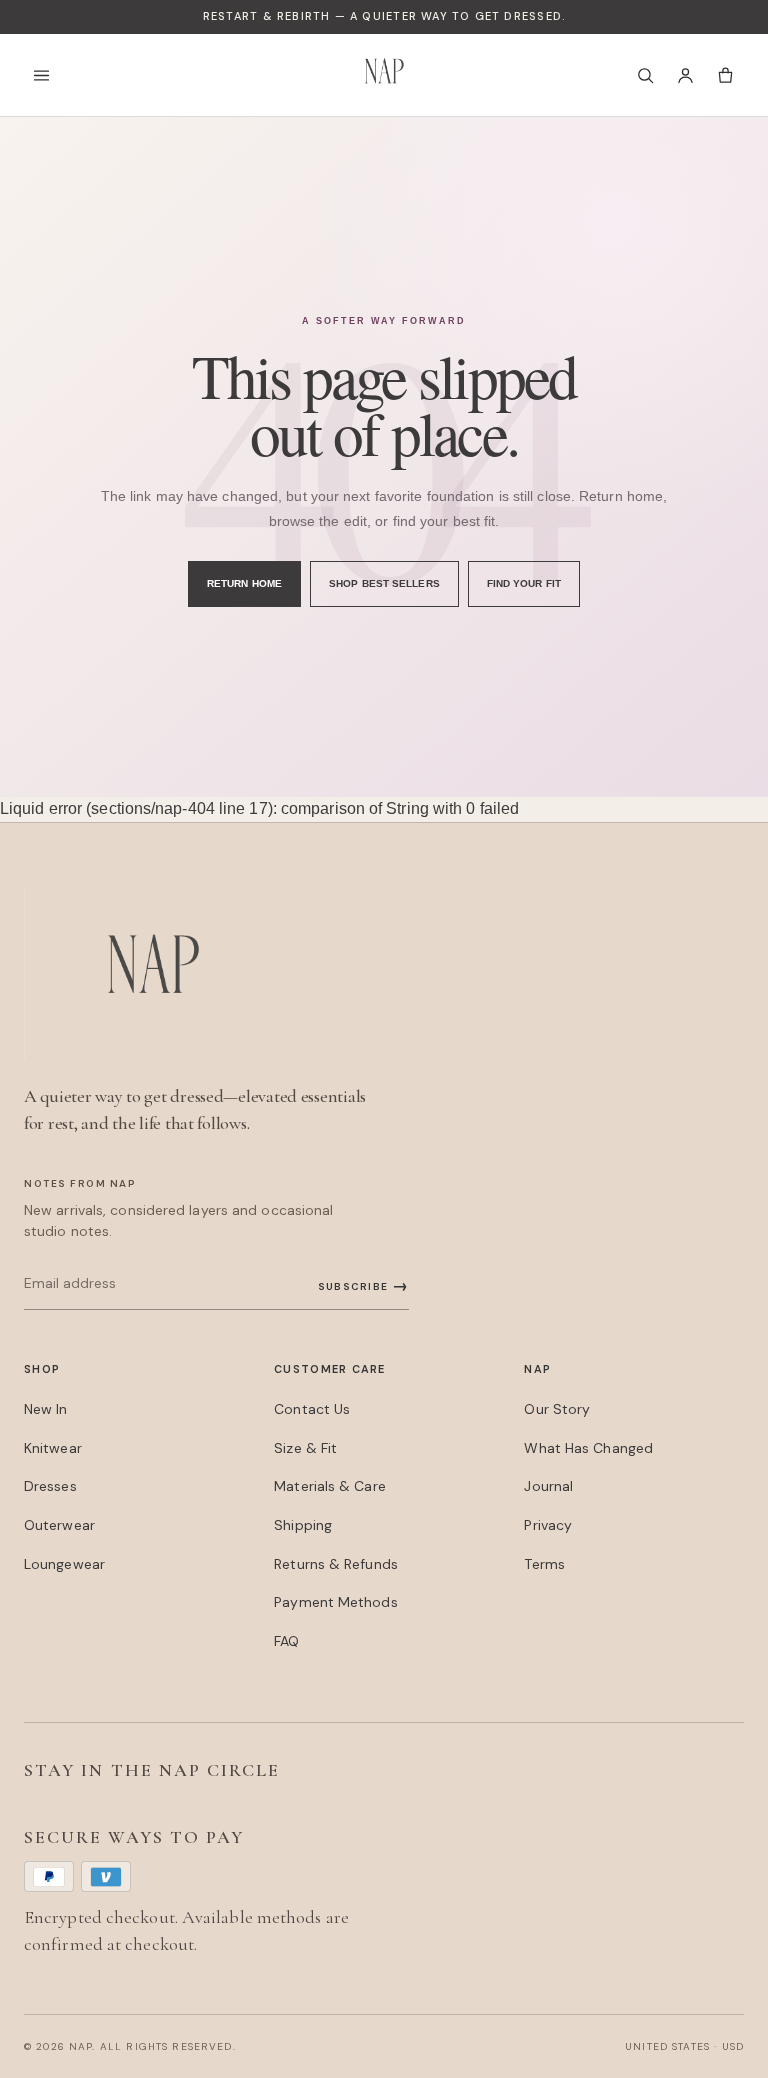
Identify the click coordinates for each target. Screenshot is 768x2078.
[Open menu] (47, 75)
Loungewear (64, 1564)
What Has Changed (588, 1448)
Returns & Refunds (336, 1564)
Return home (244, 583)
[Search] (645, 75)
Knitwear (53, 1448)
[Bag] (725, 75)
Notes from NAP (80, 1183)
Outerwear (59, 1525)
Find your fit (524, 583)
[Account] (685, 75)
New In (46, 1409)
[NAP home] (384, 75)
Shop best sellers (384, 583)
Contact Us (312, 1409)
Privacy (548, 1525)
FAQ (286, 1641)
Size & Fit (305, 1448)
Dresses (50, 1486)
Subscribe (363, 1285)
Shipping (303, 1525)
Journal (548, 1486)
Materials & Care (330, 1486)
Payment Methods (335, 1602)
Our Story (557, 1409)
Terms (544, 1564)
